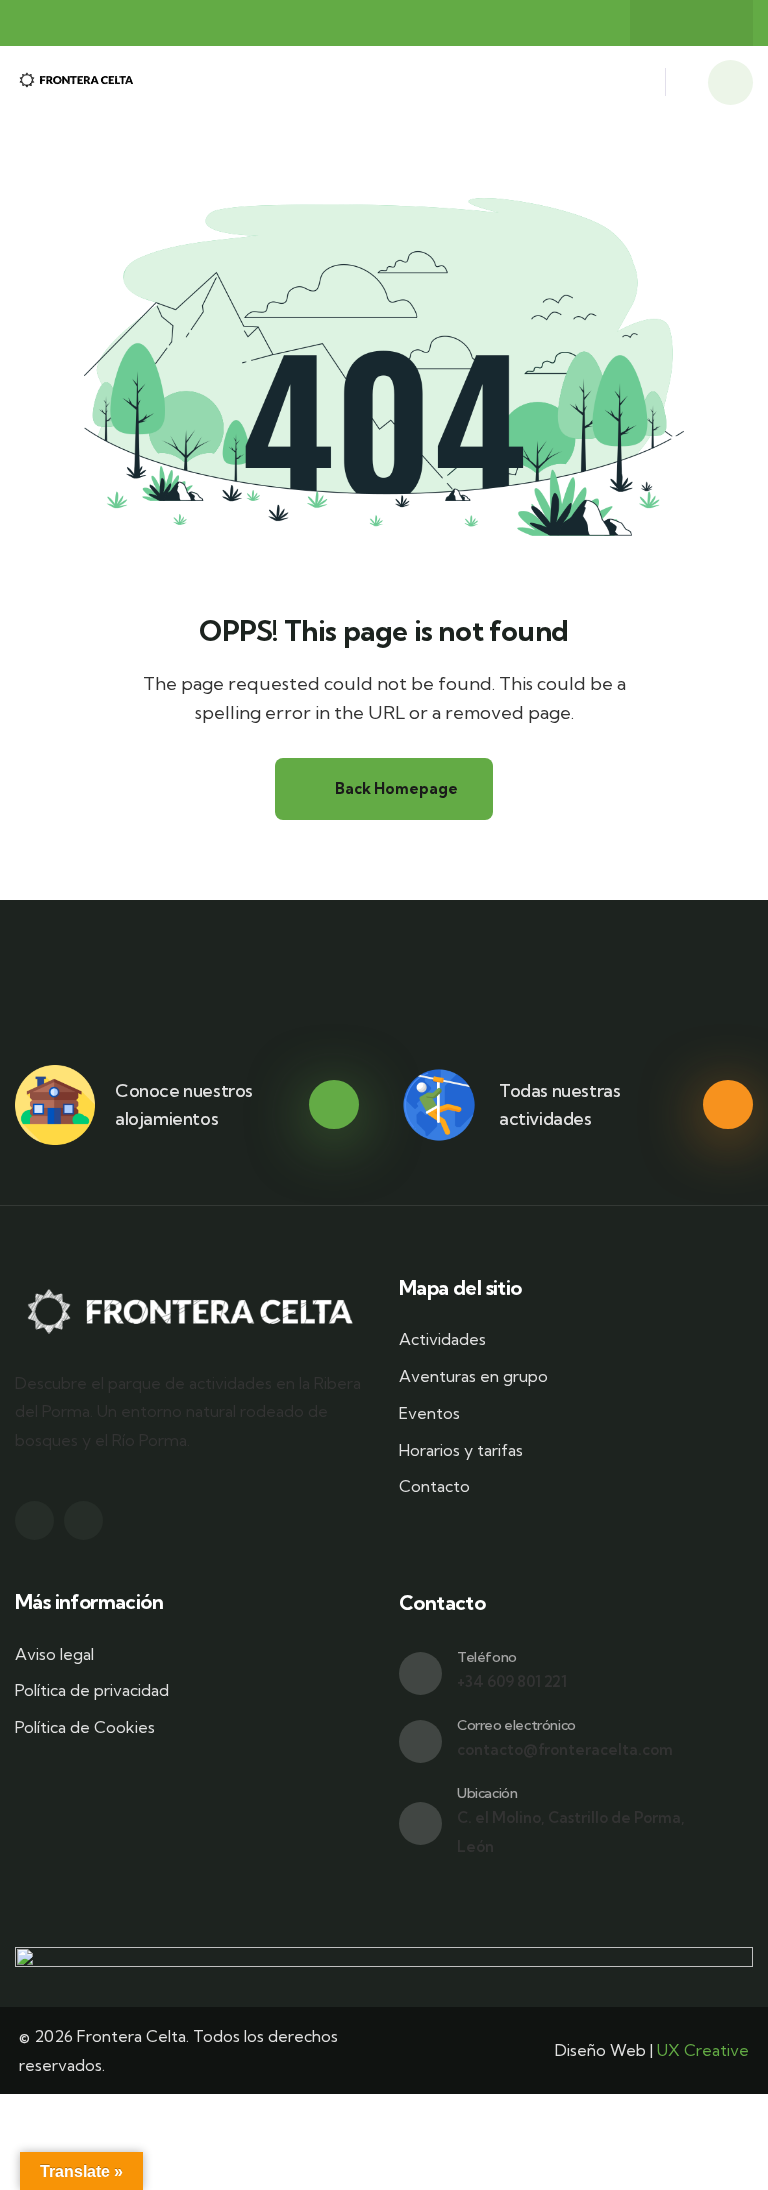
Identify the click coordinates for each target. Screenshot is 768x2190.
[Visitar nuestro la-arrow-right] (334, 1105)
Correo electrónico (516, 1725)
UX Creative (703, 2050)
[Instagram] (711, 23)
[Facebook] (672, 23)
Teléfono (487, 1657)
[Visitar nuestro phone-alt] (420, 1673)
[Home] (77, 82)
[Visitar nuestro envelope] (420, 1741)
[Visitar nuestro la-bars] (638, 87)
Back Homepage (395, 788)
